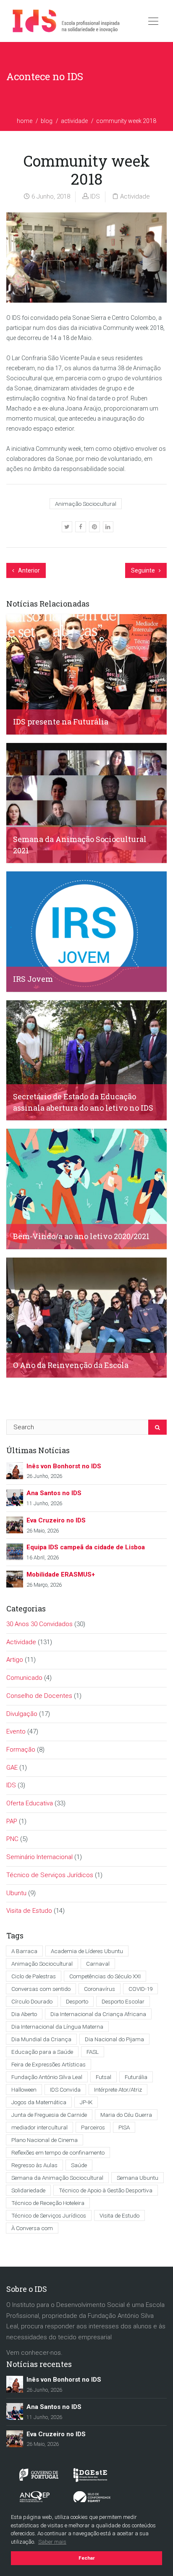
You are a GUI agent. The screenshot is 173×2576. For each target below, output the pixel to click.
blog (47, 121)
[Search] (157, 1427)
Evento (16, 1731)
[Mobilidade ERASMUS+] (15, 1579)
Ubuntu (16, 1893)
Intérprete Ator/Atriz (118, 2090)
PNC (12, 1839)
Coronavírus (100, 1989)
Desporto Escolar (123, 2001)
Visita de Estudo (29, 1911)
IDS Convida (65, 2090)
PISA (124, 2127)
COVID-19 (140, 1989)
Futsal (104, 2077)
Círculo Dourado (32, 2001)
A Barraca (24, 1951)
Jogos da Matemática (39, 2102)
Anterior (28, 570)
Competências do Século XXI (105, 1976)
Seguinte (144, 570)
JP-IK (86, 2102)
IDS (95, 196)
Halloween (24, 2090)
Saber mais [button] (52, 2542)
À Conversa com (32, 2228)
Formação (21, 1750)
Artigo (15, 1660)
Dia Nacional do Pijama (114, 2039)
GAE (12, 1768)
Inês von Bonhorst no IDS (64, 1466)
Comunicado (24, 1678)
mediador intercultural (39, 2127)
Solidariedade (28, 2190)
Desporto (77, 2001)
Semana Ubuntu (138, 2178)
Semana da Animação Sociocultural (57, 2178)
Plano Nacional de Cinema (45, 2140)
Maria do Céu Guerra (126, 2115)
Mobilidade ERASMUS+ (61, 1574)
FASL (93, 2052)
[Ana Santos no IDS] (15, 1497)
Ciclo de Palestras (34, 1976)
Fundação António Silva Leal (47, 2077)
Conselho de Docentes (39, 1696)
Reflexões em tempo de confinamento (58, 2152)
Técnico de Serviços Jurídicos (50, 1875)
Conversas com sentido (41, 1989)
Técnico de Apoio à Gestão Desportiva (106, 2190)
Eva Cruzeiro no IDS (56, 1520)
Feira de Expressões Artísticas (48, 2064)
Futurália (136, 2077)
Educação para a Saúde (42, 2052)
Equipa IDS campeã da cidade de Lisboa (86, 1547)
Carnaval (98, 1964)
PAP (12, 1821)
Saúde (79, 2165)
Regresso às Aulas (34, 2165)
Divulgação (22, 1714)
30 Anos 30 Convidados (39, 1624)
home (25, 121)
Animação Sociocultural (86, 504)
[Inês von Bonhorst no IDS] (15, 1470)
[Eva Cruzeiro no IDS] (15, 1525)
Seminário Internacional (39, 1857)
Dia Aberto (24, 2014)
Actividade (74, 121)
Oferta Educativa (30, 1803)
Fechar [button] (87, 2558)
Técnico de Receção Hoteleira (48, 2203)
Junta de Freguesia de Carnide (49, 2115)
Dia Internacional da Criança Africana (98, 2014)
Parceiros (93, 2127)
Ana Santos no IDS (54, 1493)
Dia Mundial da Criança (41, 2039)
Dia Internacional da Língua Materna (57, 2027)
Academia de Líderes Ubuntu (87, 1951)
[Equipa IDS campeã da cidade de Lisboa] (15, 1551)
